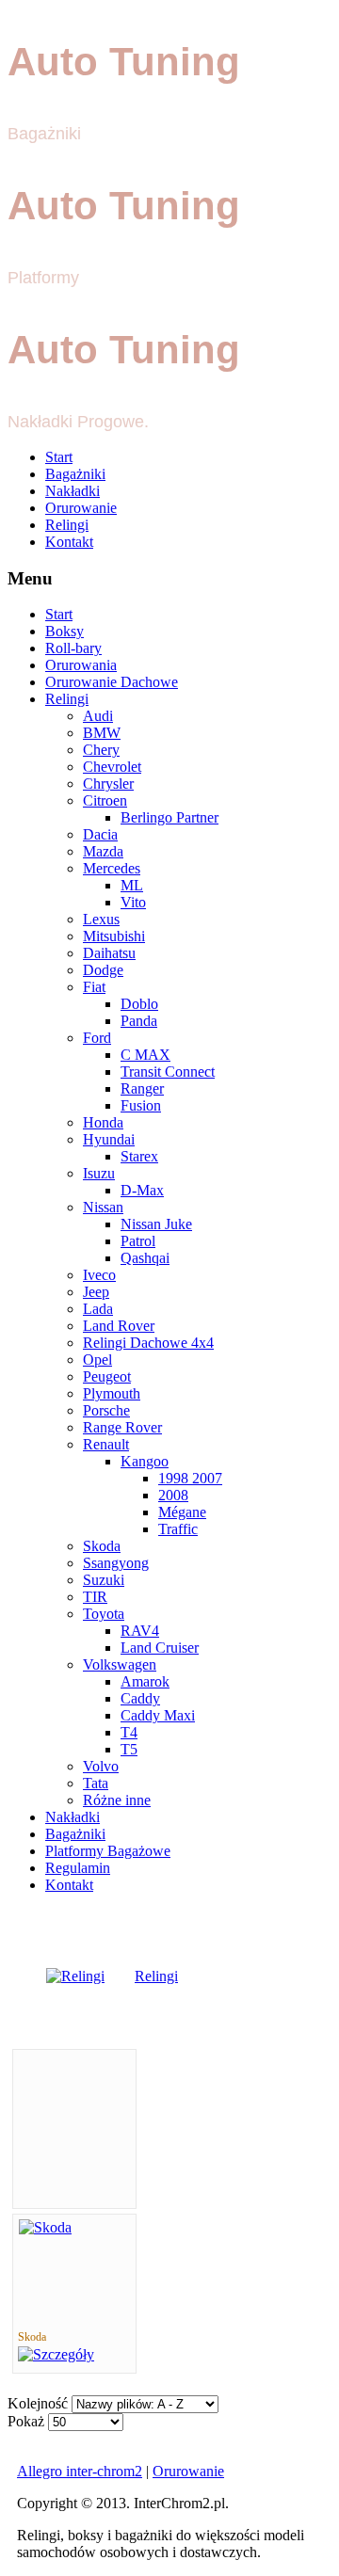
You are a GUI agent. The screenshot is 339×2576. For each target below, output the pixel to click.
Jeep (96, 1292)
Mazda (103, 851)
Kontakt (69, 542)
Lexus (101, 919)
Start (59, 457)
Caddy (140, 1698)
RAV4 (140, 1631)
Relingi (67, 525)
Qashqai (145, 1258)
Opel (97, 1360)
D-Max (142, 1190)
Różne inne (117, 1800)
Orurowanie (81, 508)
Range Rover (122, 1427)
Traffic (178, 1529)
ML (132, 885)
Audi (98, 716)
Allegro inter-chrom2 (80, 2471)
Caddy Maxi (158, 1715)
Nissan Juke (156, 1224)
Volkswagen (120, 1664)
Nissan (103, 1207)
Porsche (106, 1410)
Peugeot (107, 1376)
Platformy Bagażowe (108, 1851)
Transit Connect (168, 1072)
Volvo (101, 1766)
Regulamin (78, 1868)
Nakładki (73, 491)
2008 (173, 1495)
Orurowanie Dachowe (112, 682)
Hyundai (109, 1139)
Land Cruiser (160, 1648)
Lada (98, 1309)
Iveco (99, 1275)
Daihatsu (109, 953)
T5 (129, 1749)
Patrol (138, 1241)
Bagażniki (75, 474)
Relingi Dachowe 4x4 (148, 1343)
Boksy (65, 631)
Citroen (105, 800)
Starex (139, 1156)
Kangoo (145, 1461)
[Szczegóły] (56, 2354)
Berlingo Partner (169, 817)
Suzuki (104, 1580)
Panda (139, 1021)
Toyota (104, 1614)
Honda (103, 1122)
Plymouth (112, 1393)
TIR (95, 1597)
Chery (101, 750)
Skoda (102, 1546)
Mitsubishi (114, 936)
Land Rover (119, 1326)
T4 (129, 1732)
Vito (133, 902)
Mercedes (112, 868)
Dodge (103, 970)
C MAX (145, 1055)
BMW (102, 733)
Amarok (145, 1681)
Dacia (100, 834)
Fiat (94, 987)
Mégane (182, 1512)
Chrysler (108, 784)
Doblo (139, 1004)
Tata (96, 1783)
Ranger (142, 1088)
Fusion (141, 1105)
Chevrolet (112, 767)
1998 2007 (190, 1478)
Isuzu (99, 1173)
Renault (106, 1444)
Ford (97, 1038)
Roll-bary (73, 648)
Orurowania (81, 665)
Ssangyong (116, 1563)
